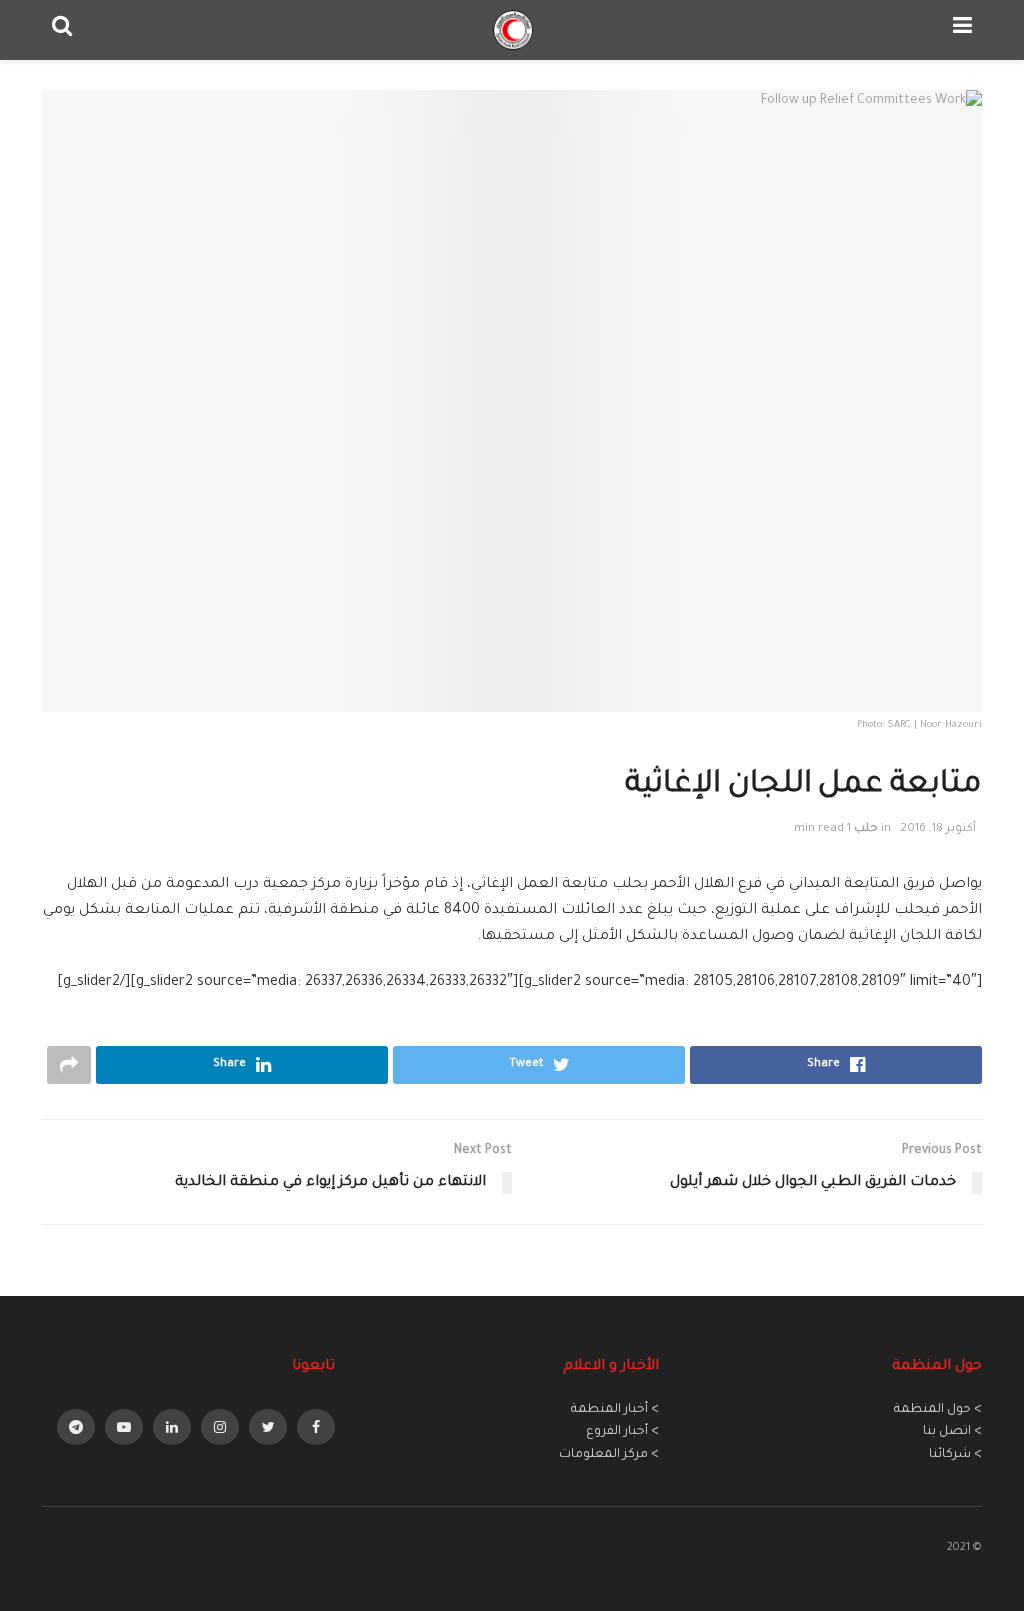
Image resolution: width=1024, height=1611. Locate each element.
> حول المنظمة (938, 1410)
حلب (866, 829)
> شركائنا (955, 1455)
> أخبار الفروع (622, 1432)
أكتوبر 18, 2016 (938, 829)
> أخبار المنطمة (615, 1410)
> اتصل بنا (952, 1432)
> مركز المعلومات (609, 1455)
